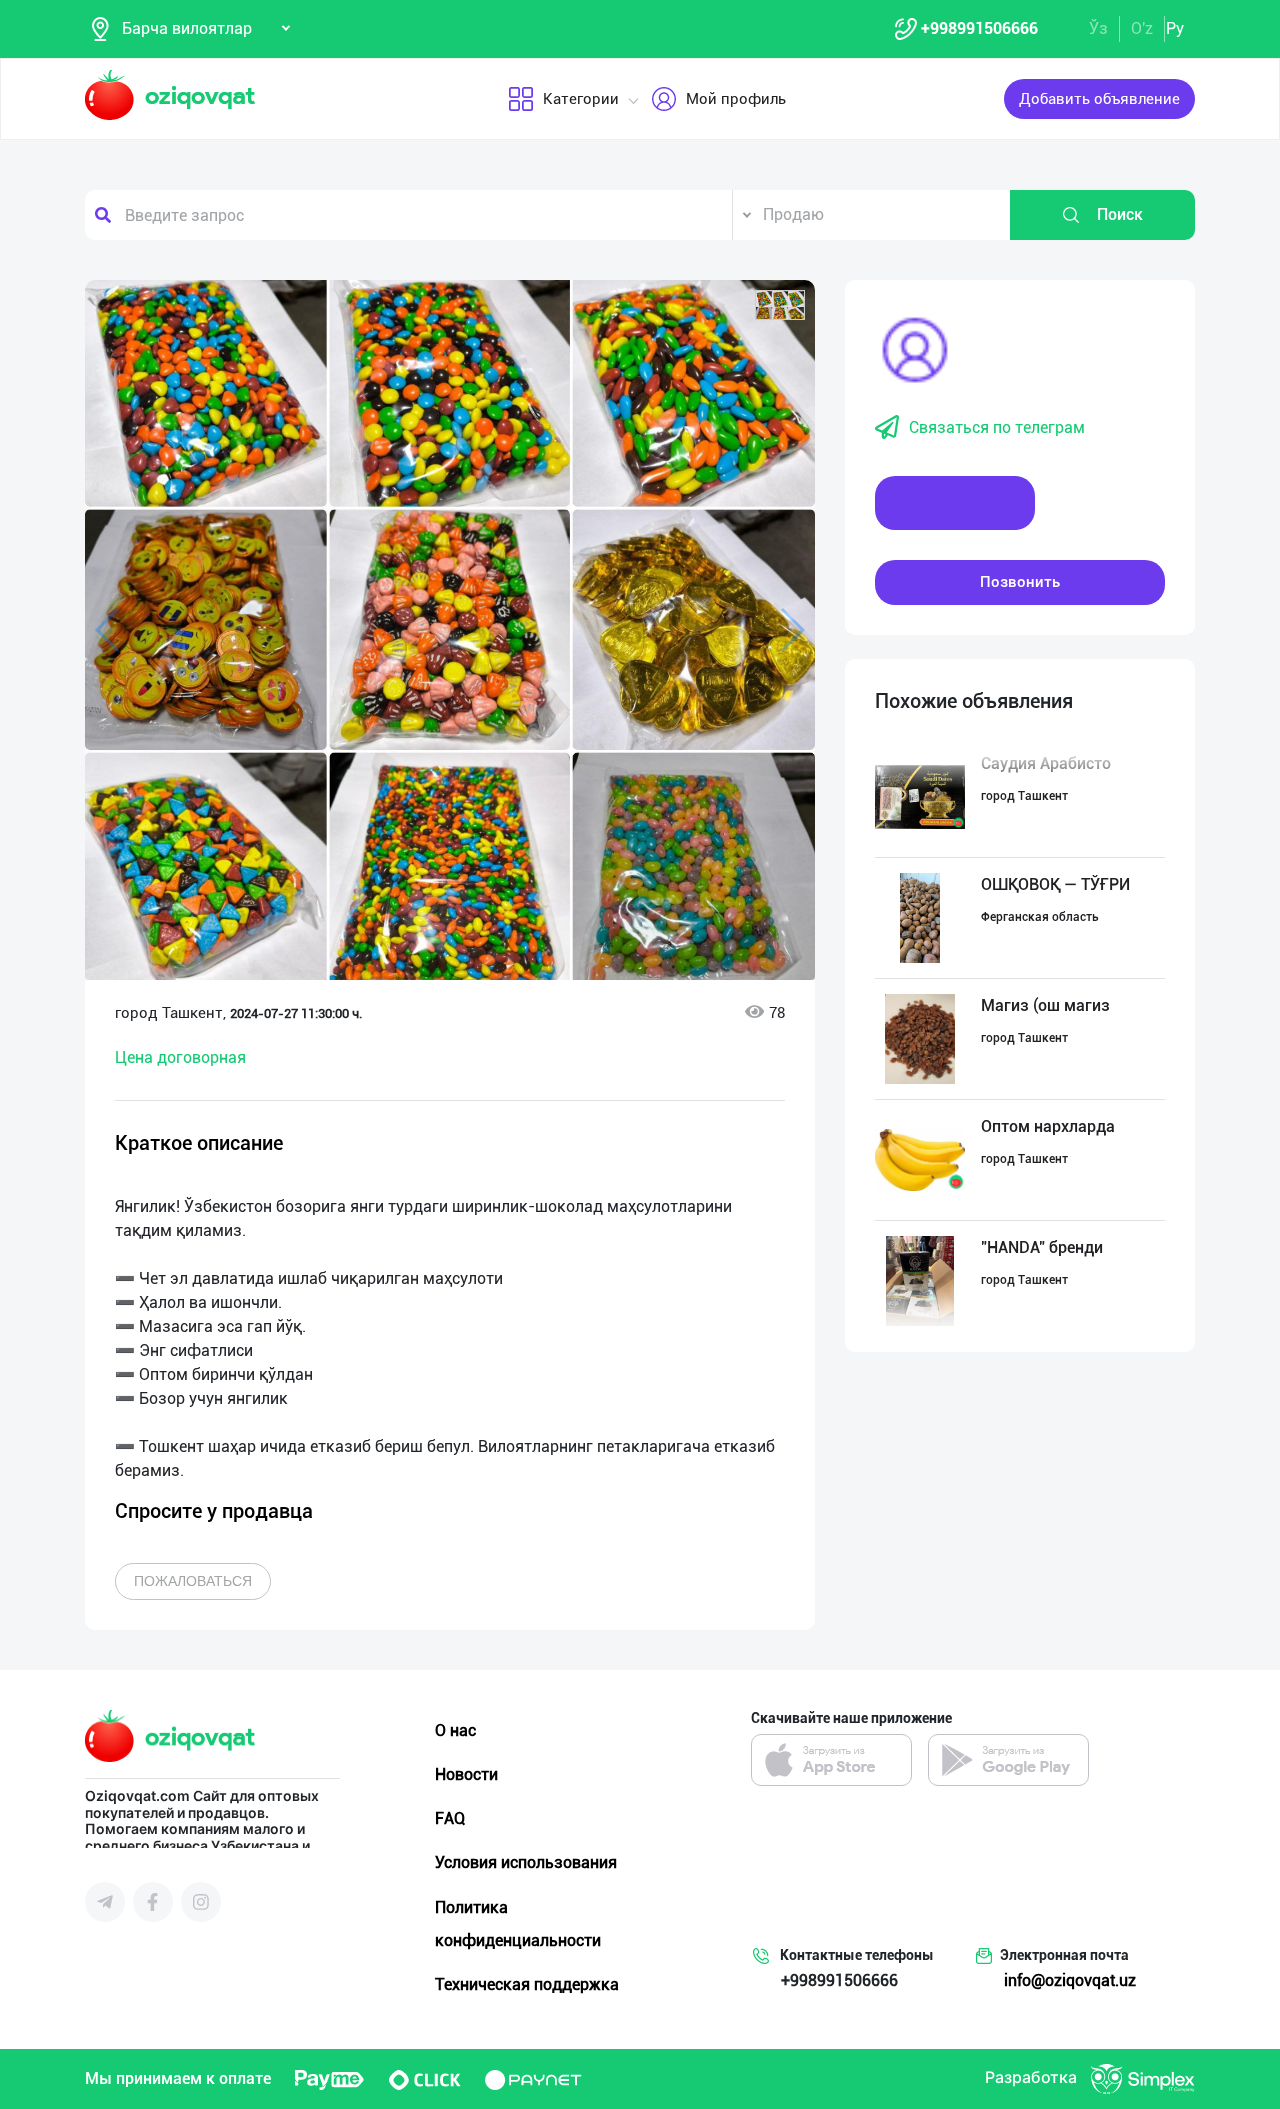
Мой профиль (736, 99)
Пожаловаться (193, 1581)
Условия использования (526, 1862)
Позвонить (1020, 582)
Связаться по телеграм (997, 427)
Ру (1175, 28)
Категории (581, 99)
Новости (466, 1774)
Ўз (1098, 28)
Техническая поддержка (527, 1984)
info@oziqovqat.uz (1070, 1980)
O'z (1142, 28)
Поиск (1120, 214)
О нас (455, 1730)
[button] (780, 305)
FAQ (450, 1818)
